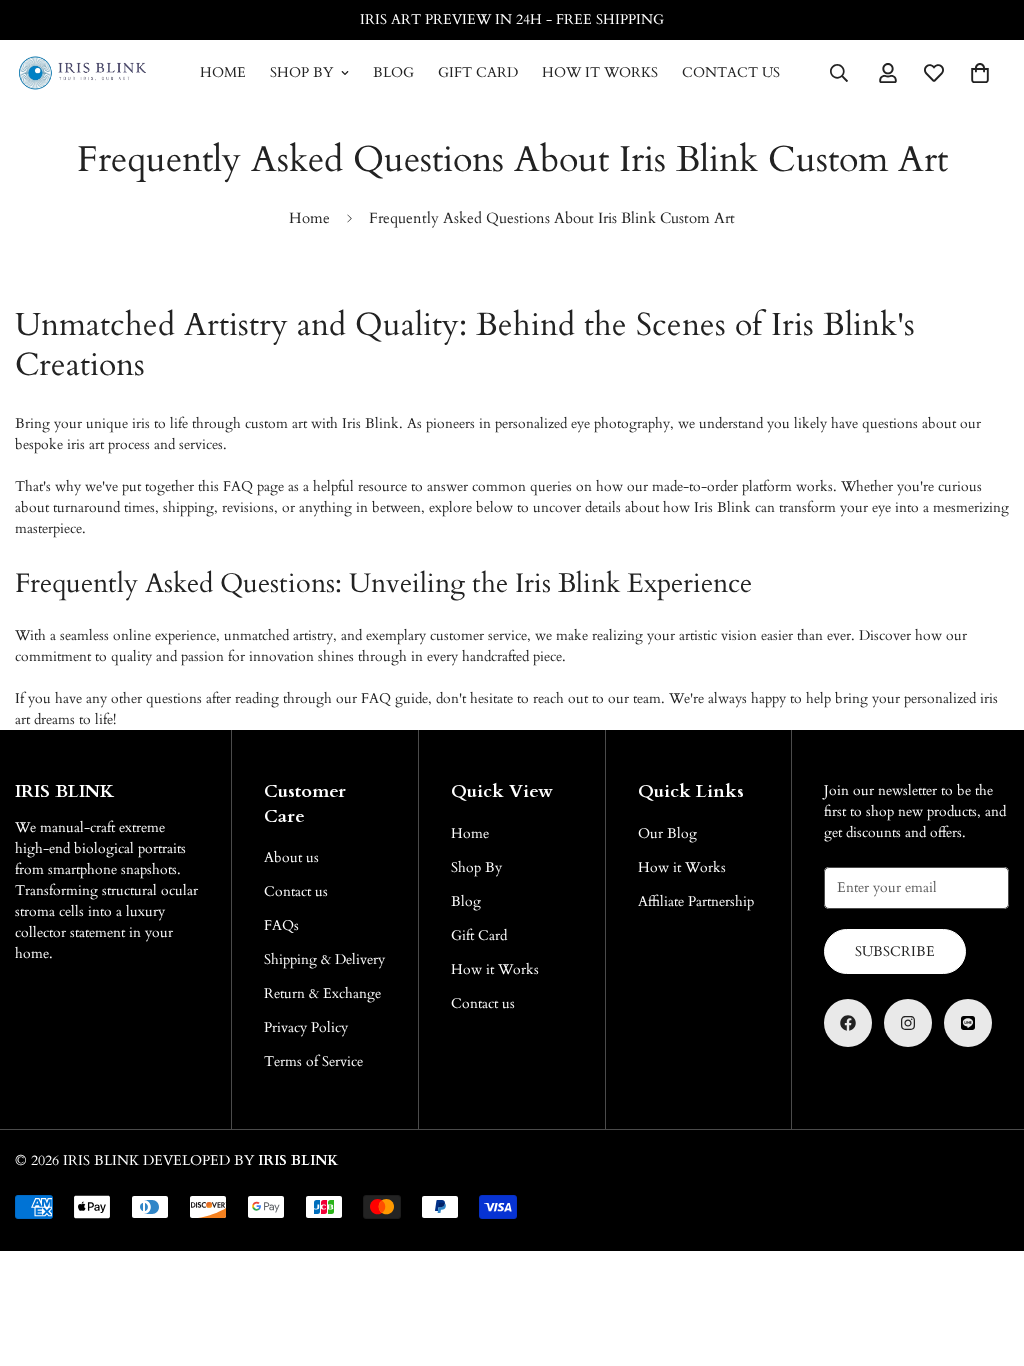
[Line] (968, 1023)
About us (291, 857)
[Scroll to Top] (985, 1257)
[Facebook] (848, 1023)
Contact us (731, 72)
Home (223, 72)
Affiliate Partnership (696, 901)
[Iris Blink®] (82, 73)
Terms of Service (313, 1061)
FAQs (281, 925)
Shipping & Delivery (324, 959)
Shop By (301, 72)
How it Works (600, 72)
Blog (393, 72)
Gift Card (478, 72)
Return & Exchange (322, 993)
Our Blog (667, 833)
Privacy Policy (306, 1027)
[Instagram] (908, 1023)
